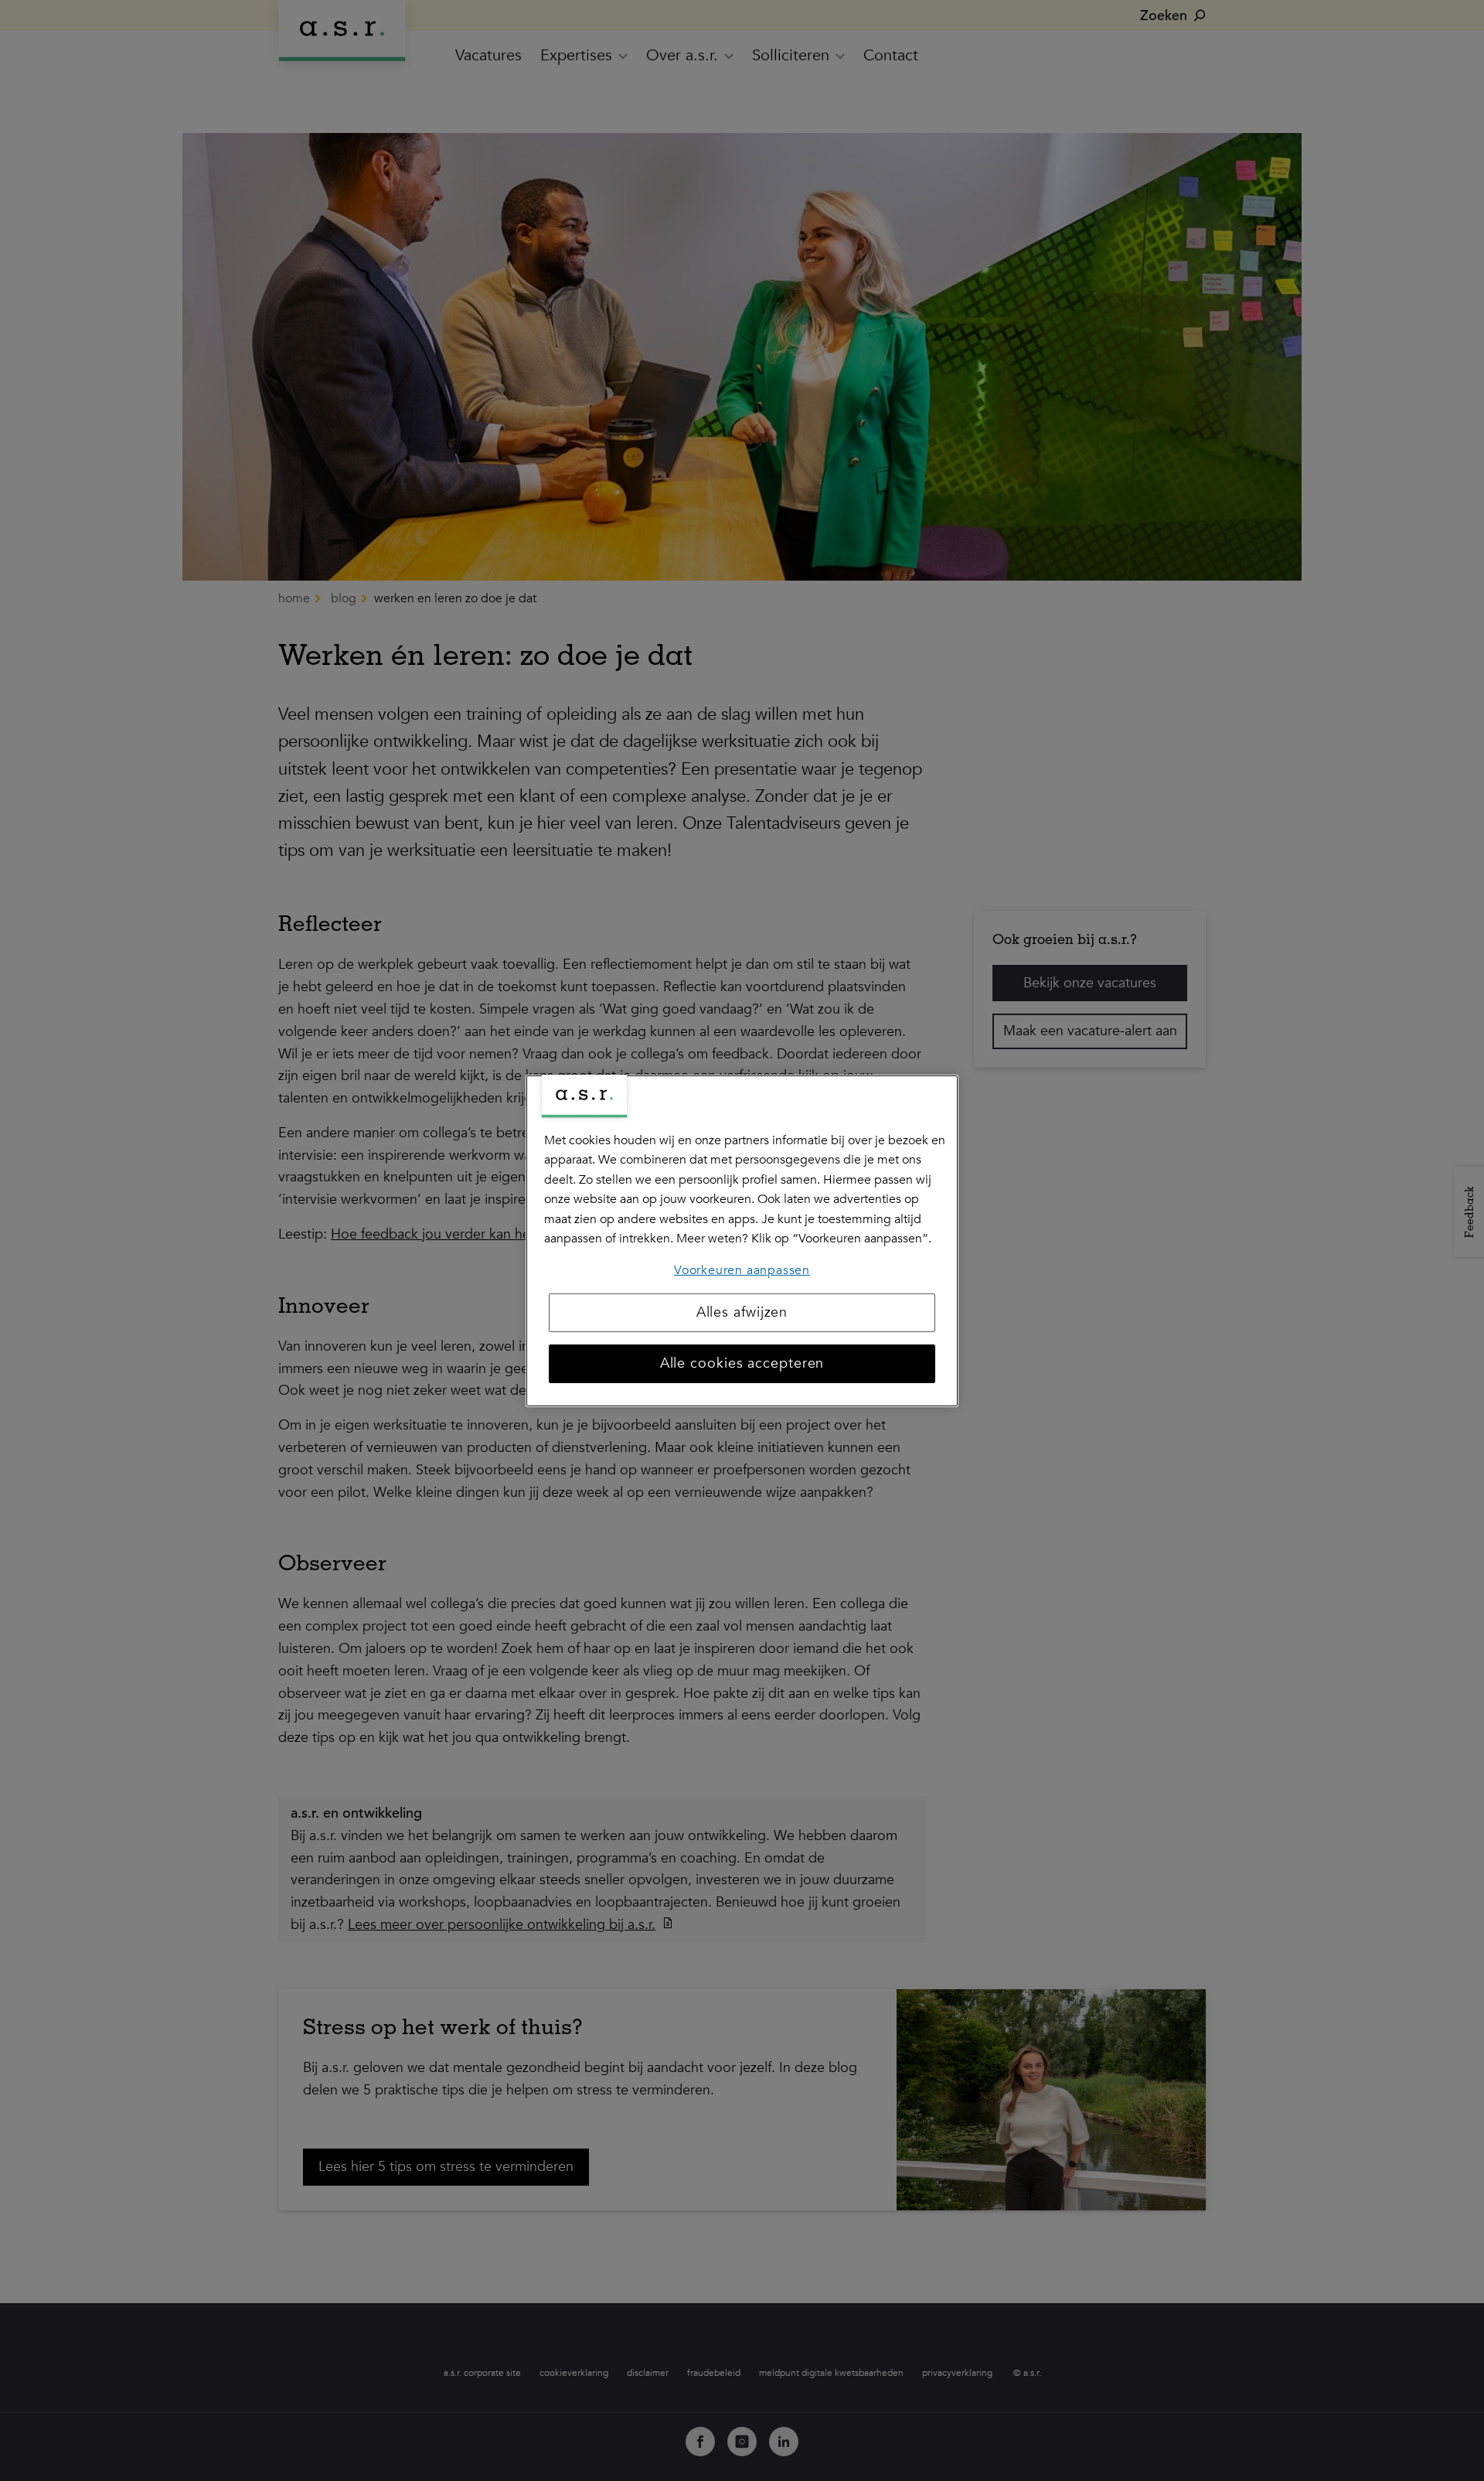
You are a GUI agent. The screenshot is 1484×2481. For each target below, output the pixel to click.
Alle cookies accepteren (742, 1363)
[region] (742, 1240)
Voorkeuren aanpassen (742, 1270)
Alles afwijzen (742, 1312)
